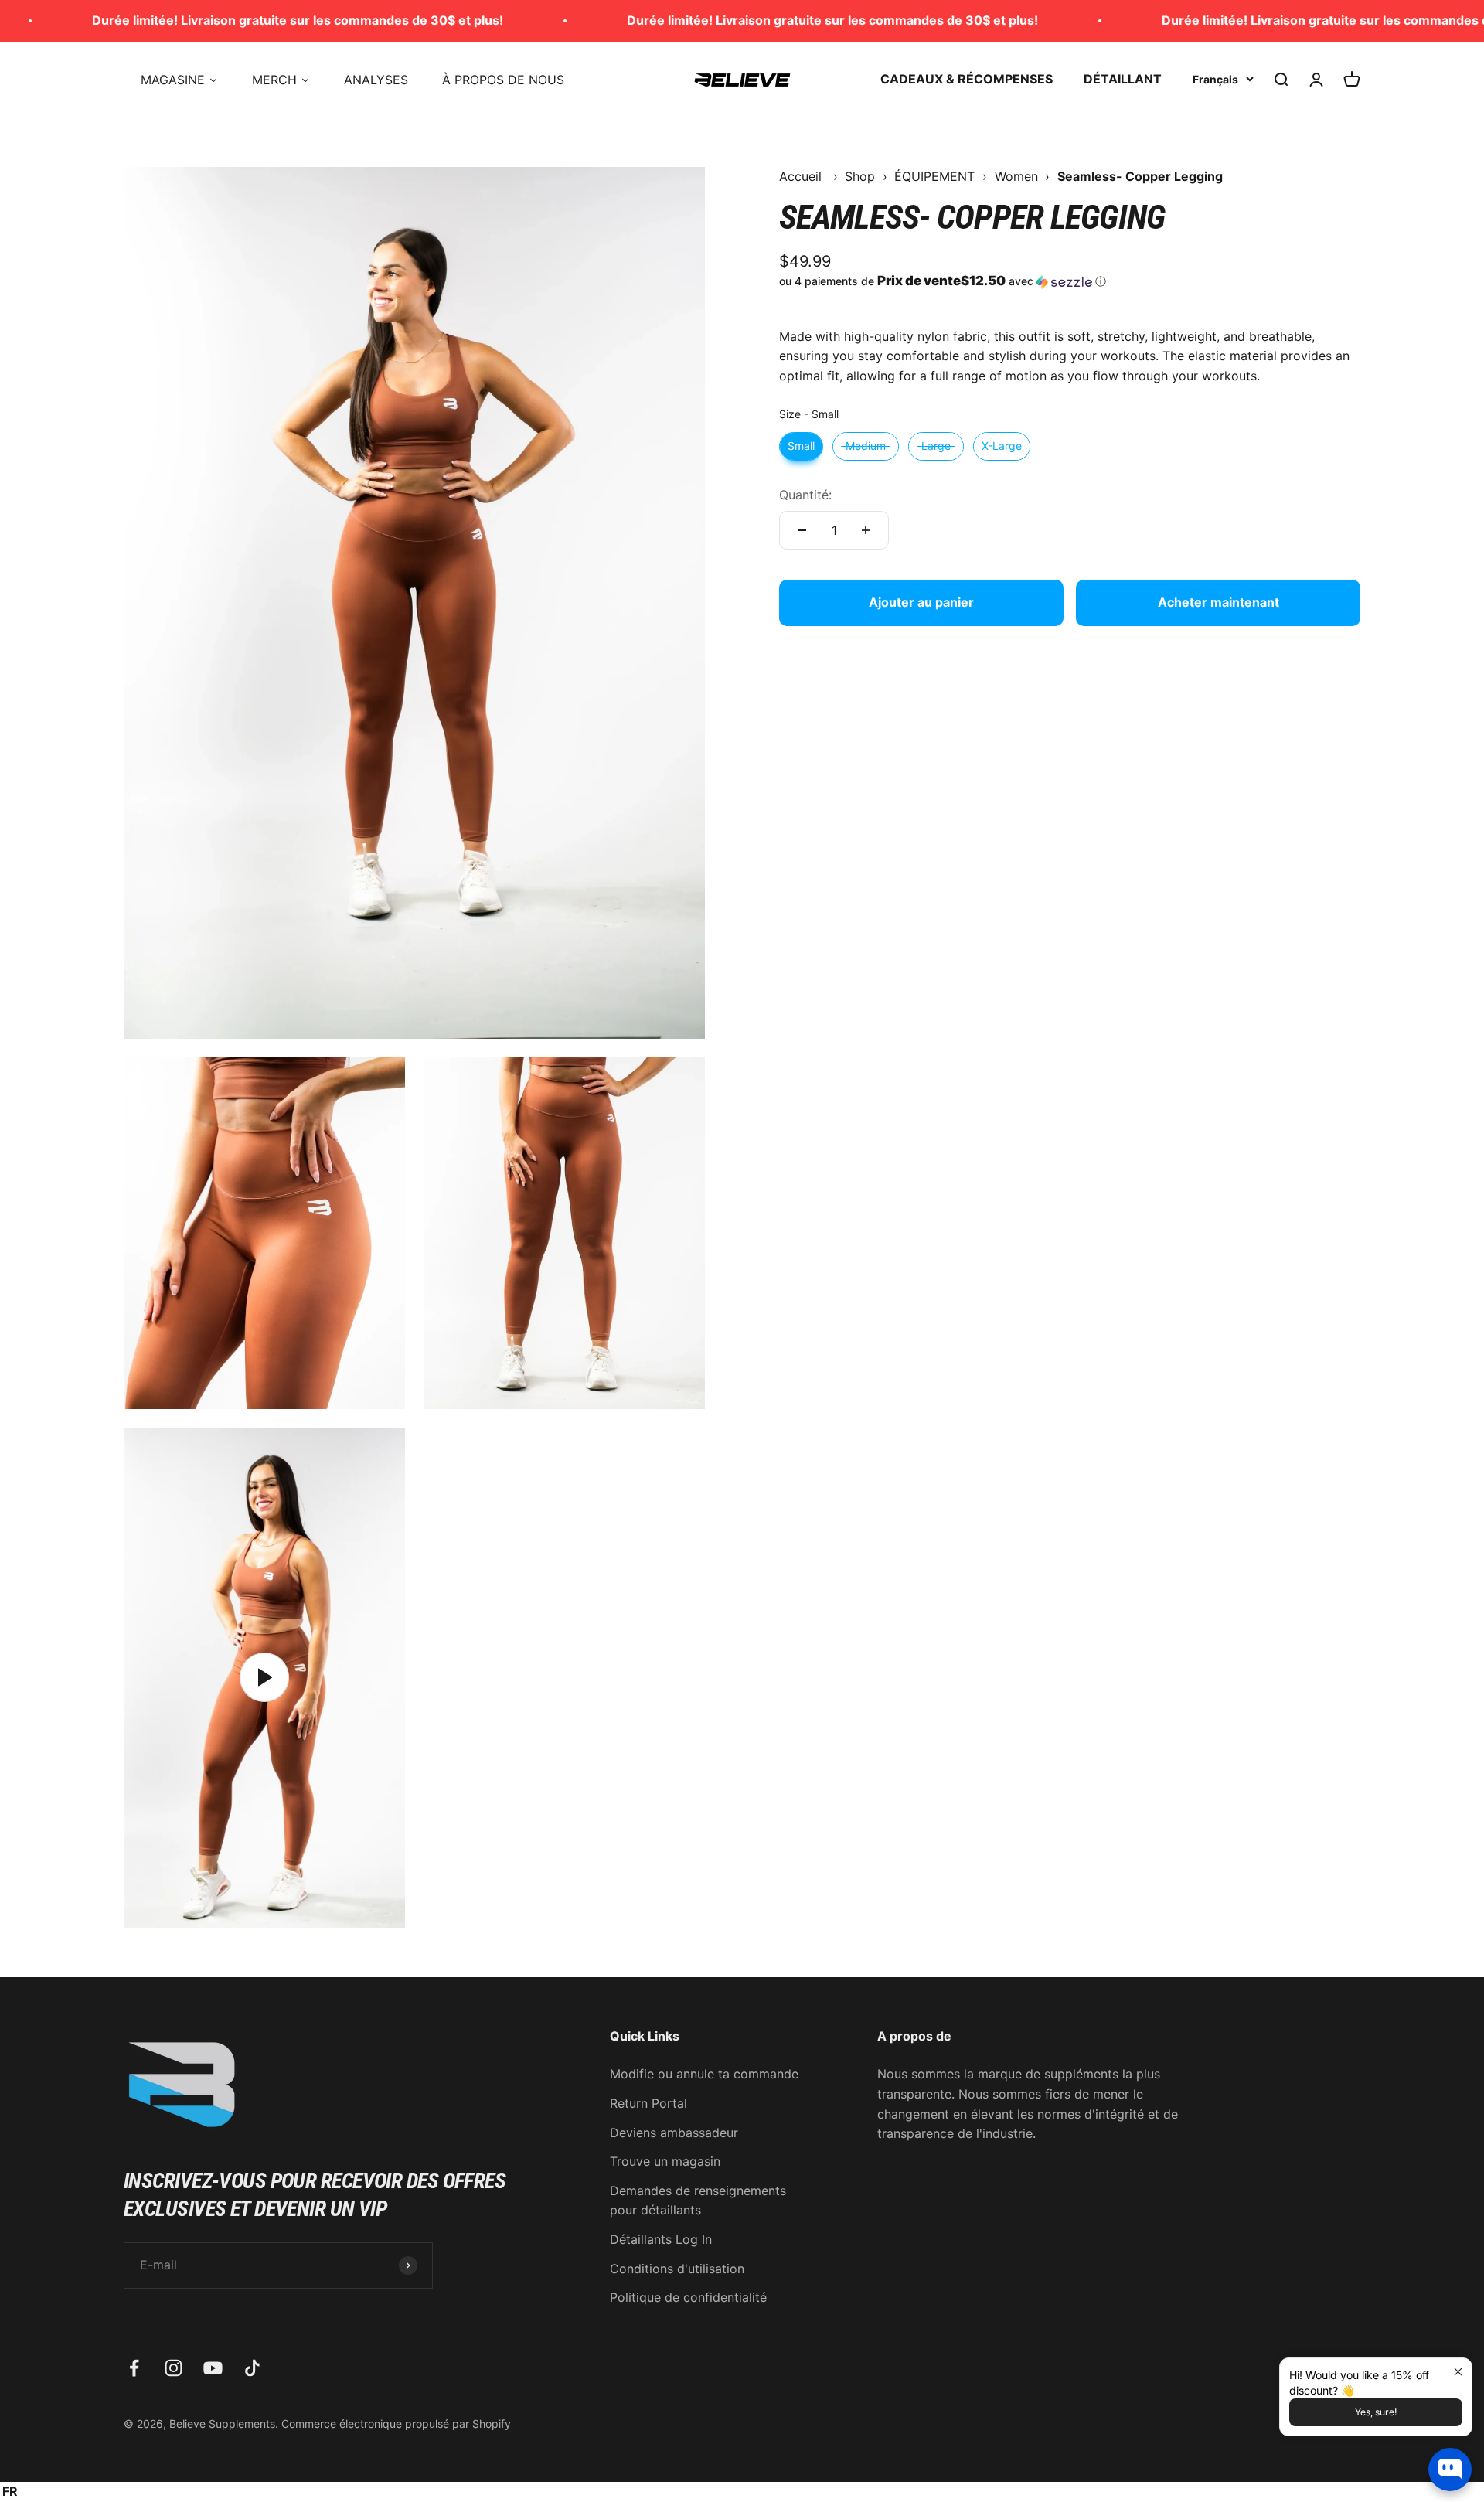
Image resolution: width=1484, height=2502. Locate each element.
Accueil (800, 176)
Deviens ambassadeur (674, 2133)
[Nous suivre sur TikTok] (252, 2368)
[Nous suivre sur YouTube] (213, 2368)
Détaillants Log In (661, 2239)
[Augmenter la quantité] (866, 530)
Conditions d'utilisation (677, 2269)
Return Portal (648, 2103)
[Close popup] (1458, 2372)
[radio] (801, 446)
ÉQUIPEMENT (934, 176)
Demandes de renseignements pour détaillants (698, 2201)
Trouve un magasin (665, 2161)
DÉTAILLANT (1123, 79)
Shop (860, 176)
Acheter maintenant (1219, 602)
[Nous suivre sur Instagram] (174, 2368)
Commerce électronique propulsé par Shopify (396, 2424)
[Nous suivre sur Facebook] (134, 2368)
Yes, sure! (1376, 2412)
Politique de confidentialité (688, 2297)
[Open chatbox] (1450, 2470)
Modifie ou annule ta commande (704, 2074)
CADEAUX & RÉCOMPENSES (967, 79)
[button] (1070, 281)
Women (1016, 176)
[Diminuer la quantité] (802, 530)
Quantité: (805, 495)
